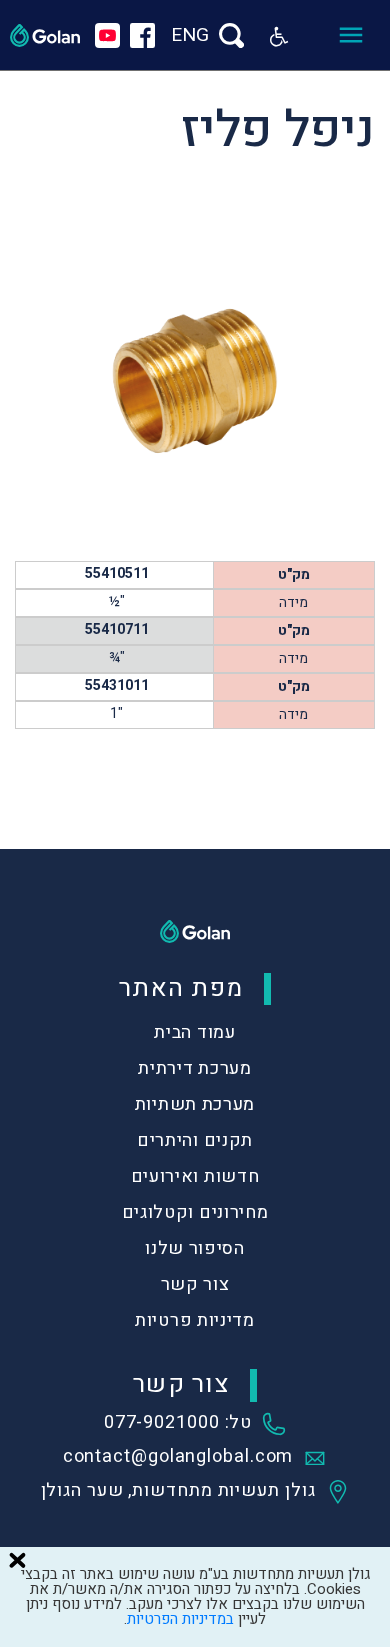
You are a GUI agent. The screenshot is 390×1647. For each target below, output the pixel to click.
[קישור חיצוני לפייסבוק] (142, 35)
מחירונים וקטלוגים (195, 1212)
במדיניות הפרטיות (180, 1619)
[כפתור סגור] (17, 1560)
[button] (279, 35)
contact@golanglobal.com (178, 1458)
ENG (190, 35)
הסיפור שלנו (195, 1248)
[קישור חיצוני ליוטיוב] (107, 35)
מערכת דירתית (194, 1068)
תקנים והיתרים (195, 1140)
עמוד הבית (194, 1032)
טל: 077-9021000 (178, 1424)
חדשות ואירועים (195, 1176)
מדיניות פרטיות (195, 1320)
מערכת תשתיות (195, 1104)
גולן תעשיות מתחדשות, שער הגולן (178, 1492)
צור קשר (195, 1284)
